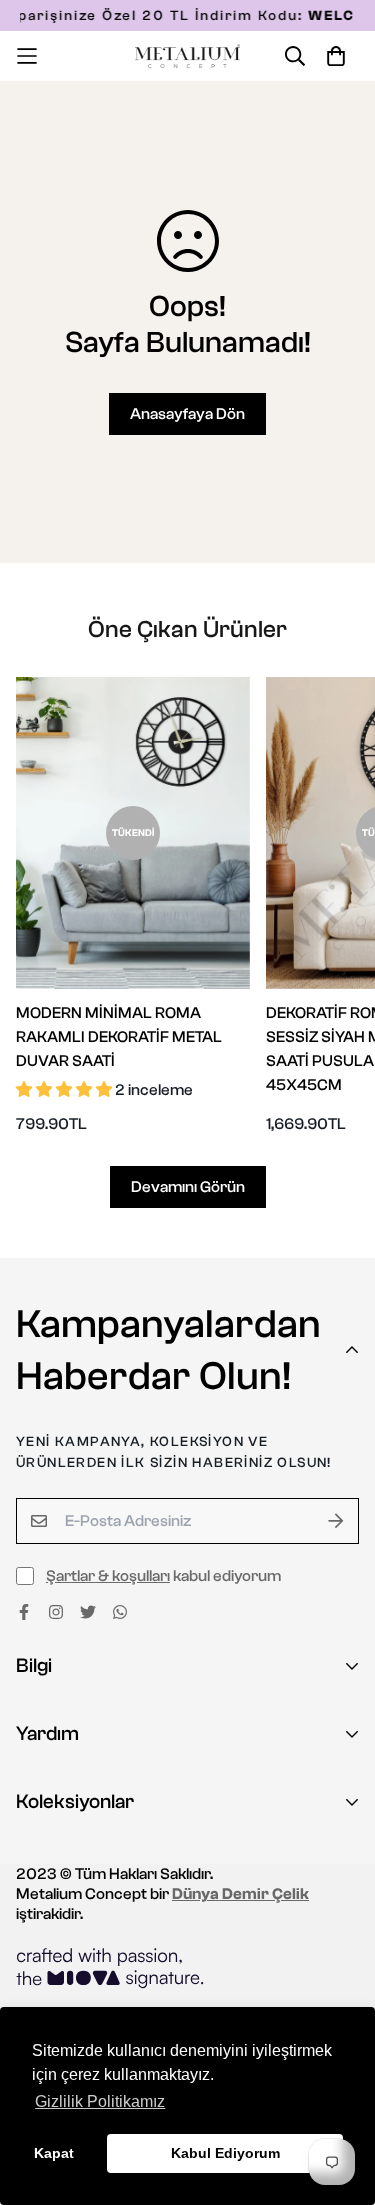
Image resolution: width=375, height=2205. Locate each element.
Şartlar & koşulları (108, 1576)
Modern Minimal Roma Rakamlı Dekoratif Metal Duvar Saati (119, 1037)
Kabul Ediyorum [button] (225, 2153)
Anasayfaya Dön (187, 414)
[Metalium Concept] (187, 56)
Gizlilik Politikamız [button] (100, 2101)
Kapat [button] (54, 2153)
